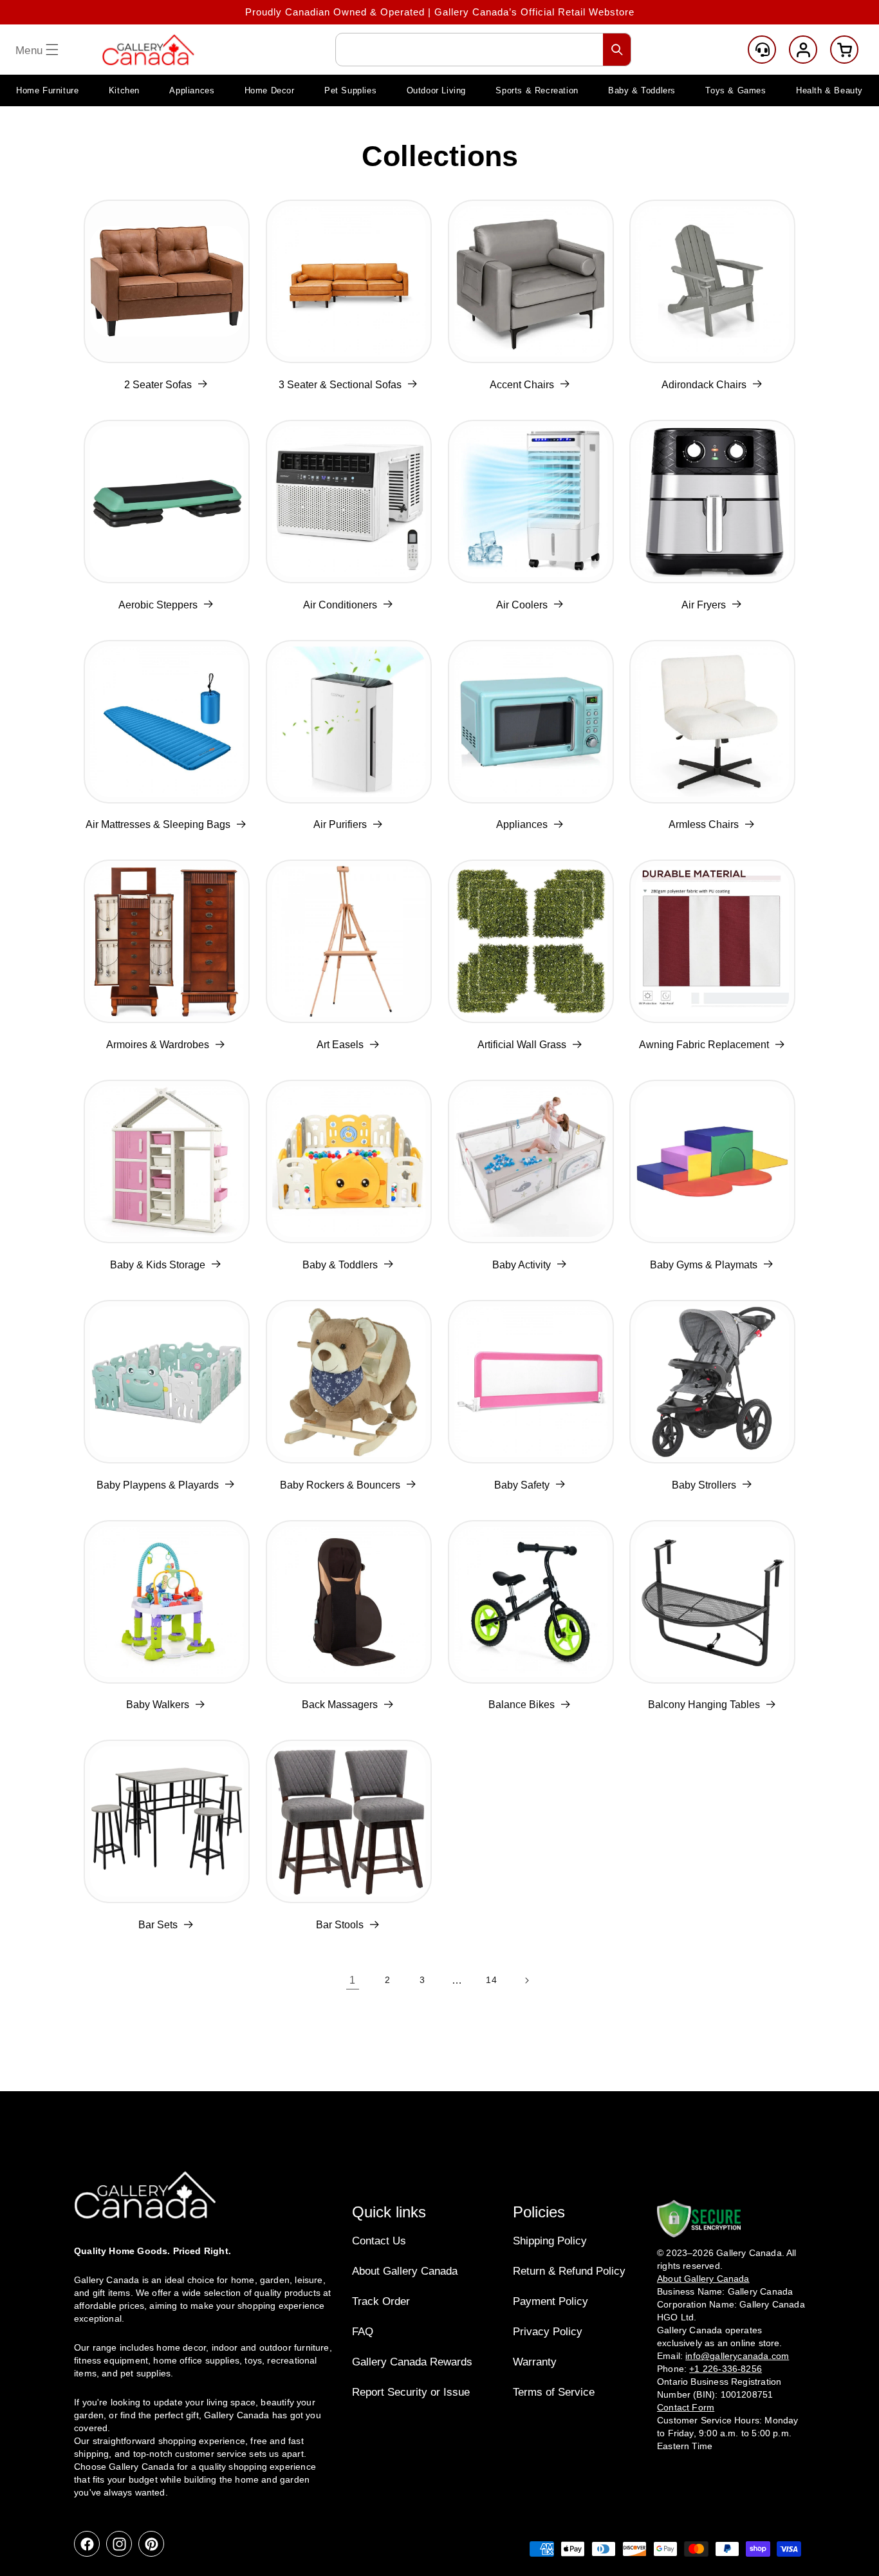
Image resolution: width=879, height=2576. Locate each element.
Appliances (522, 824)
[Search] (617, 50)
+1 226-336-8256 (726, 2369)
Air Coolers (522, 605)
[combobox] (483, 50)
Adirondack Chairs (704, 385)
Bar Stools (340, 1925)
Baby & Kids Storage (158, 1265)
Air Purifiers (340, 824)
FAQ (363, 2332)
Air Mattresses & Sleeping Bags (158, 824)
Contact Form (686, 2407)
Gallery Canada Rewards (412, 2362)
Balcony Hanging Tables (704, 1705)
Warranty (535, 2362)
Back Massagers (340, 1705)
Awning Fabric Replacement (704, 1045)
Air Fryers (704, 605)
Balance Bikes (522, 1705)
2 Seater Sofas (158, 385)
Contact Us (379, 2241)
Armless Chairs (704, 824)
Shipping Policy (550, 2241)
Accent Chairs (522, 385)
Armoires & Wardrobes (158, 1045)
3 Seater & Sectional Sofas (340, 385)
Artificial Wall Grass (522, 1045)
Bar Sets (158, 1925)
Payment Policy (551, 2301)
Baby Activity (522, 1265)
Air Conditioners (340, 605)
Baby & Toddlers (340, 1265)
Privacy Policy (548, 2332)
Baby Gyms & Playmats (704, 1265)
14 (491, 1980)
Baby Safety (522, 1485)
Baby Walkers (158, 1705)
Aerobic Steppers (158, 605)
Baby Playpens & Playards (158, 1485)
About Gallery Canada (405, 2271)
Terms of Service (554, 2392)
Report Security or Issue (411, 2392)
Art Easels (340, 1045)
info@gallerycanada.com (737, 2356)
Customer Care (762, 50)
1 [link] (353, 1980)
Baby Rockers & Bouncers (340, 1485)
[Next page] (526, 1980)
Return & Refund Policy (569, 2271)
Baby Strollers (704, 1485)
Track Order (381, 2301)
